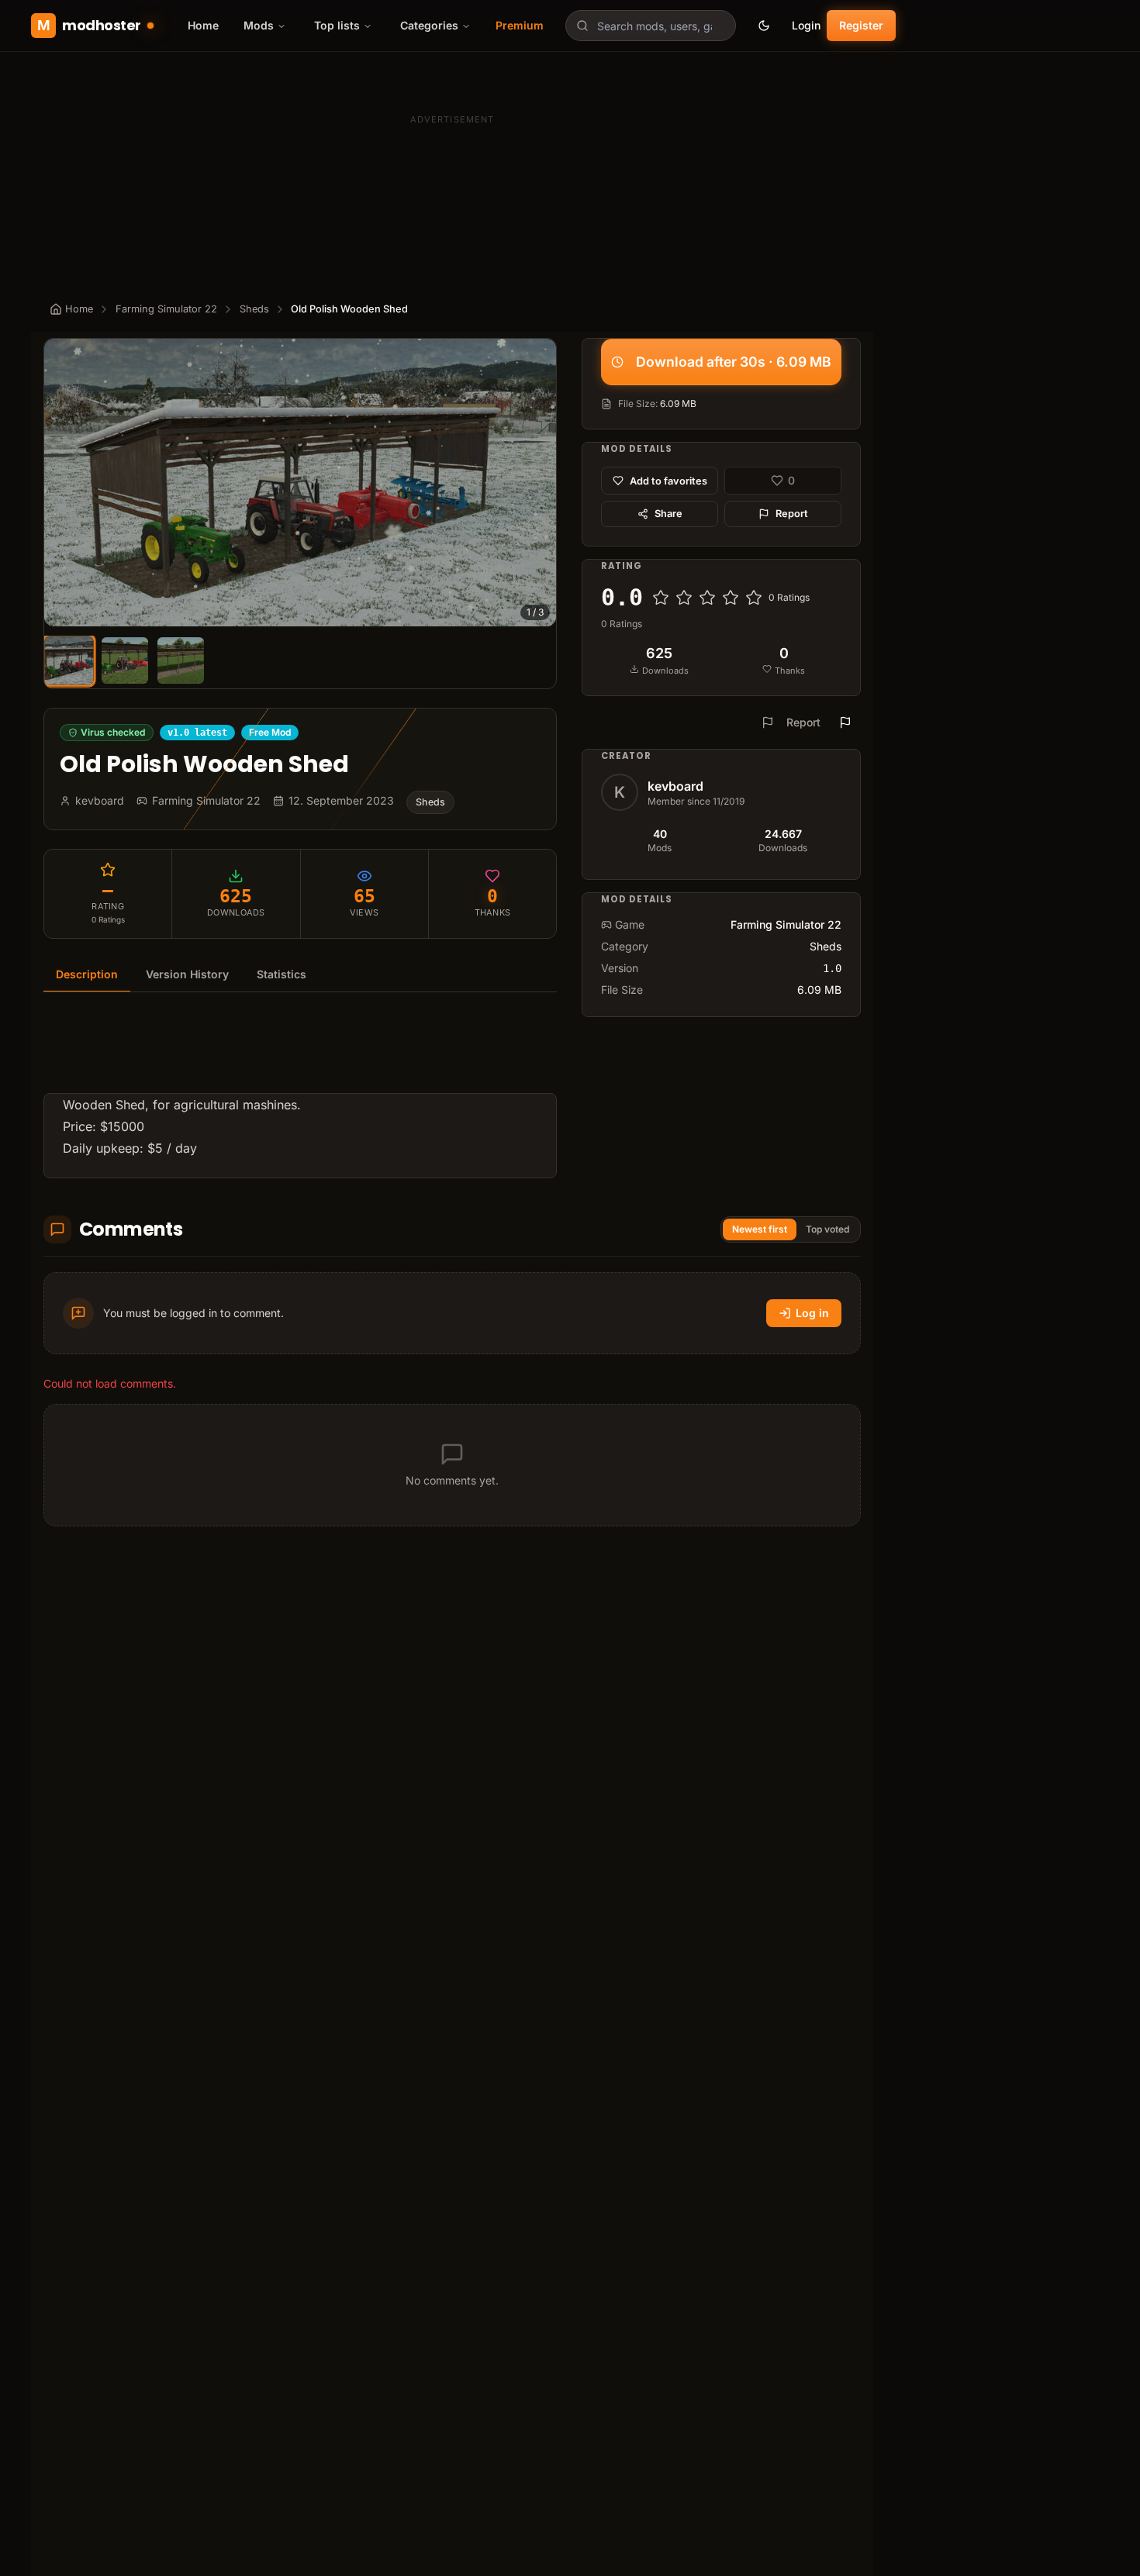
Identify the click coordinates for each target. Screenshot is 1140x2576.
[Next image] (537, 483)
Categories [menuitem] (429, 25)
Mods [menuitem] (259, 25)
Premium (520, 25)
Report (792, 514)
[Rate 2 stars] (684, 598)
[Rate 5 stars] (754, 598)
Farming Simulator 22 (166, 309)
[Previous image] (63, 483)
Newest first (760, 1229)
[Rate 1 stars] (661, 598)
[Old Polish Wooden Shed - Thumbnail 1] (69, 661)
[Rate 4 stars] (731, 598)
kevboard (675, 786)
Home (203, 25)
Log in (812, 1313)
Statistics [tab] (282, 974)
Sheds (254, 309)
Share (668, 514)
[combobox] (651, 26)
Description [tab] (87, 974)
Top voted (827, 1229)
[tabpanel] (300, 1095)
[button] (300, 483)
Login (806, 25)
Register (861, 25)
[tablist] (300, 975)
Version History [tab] (187, 974)
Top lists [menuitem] (337, 25)
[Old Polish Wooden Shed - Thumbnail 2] (125, 660)
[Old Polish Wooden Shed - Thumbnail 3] (181, 660)
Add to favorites (668, 480)
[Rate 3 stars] (707, 598)
